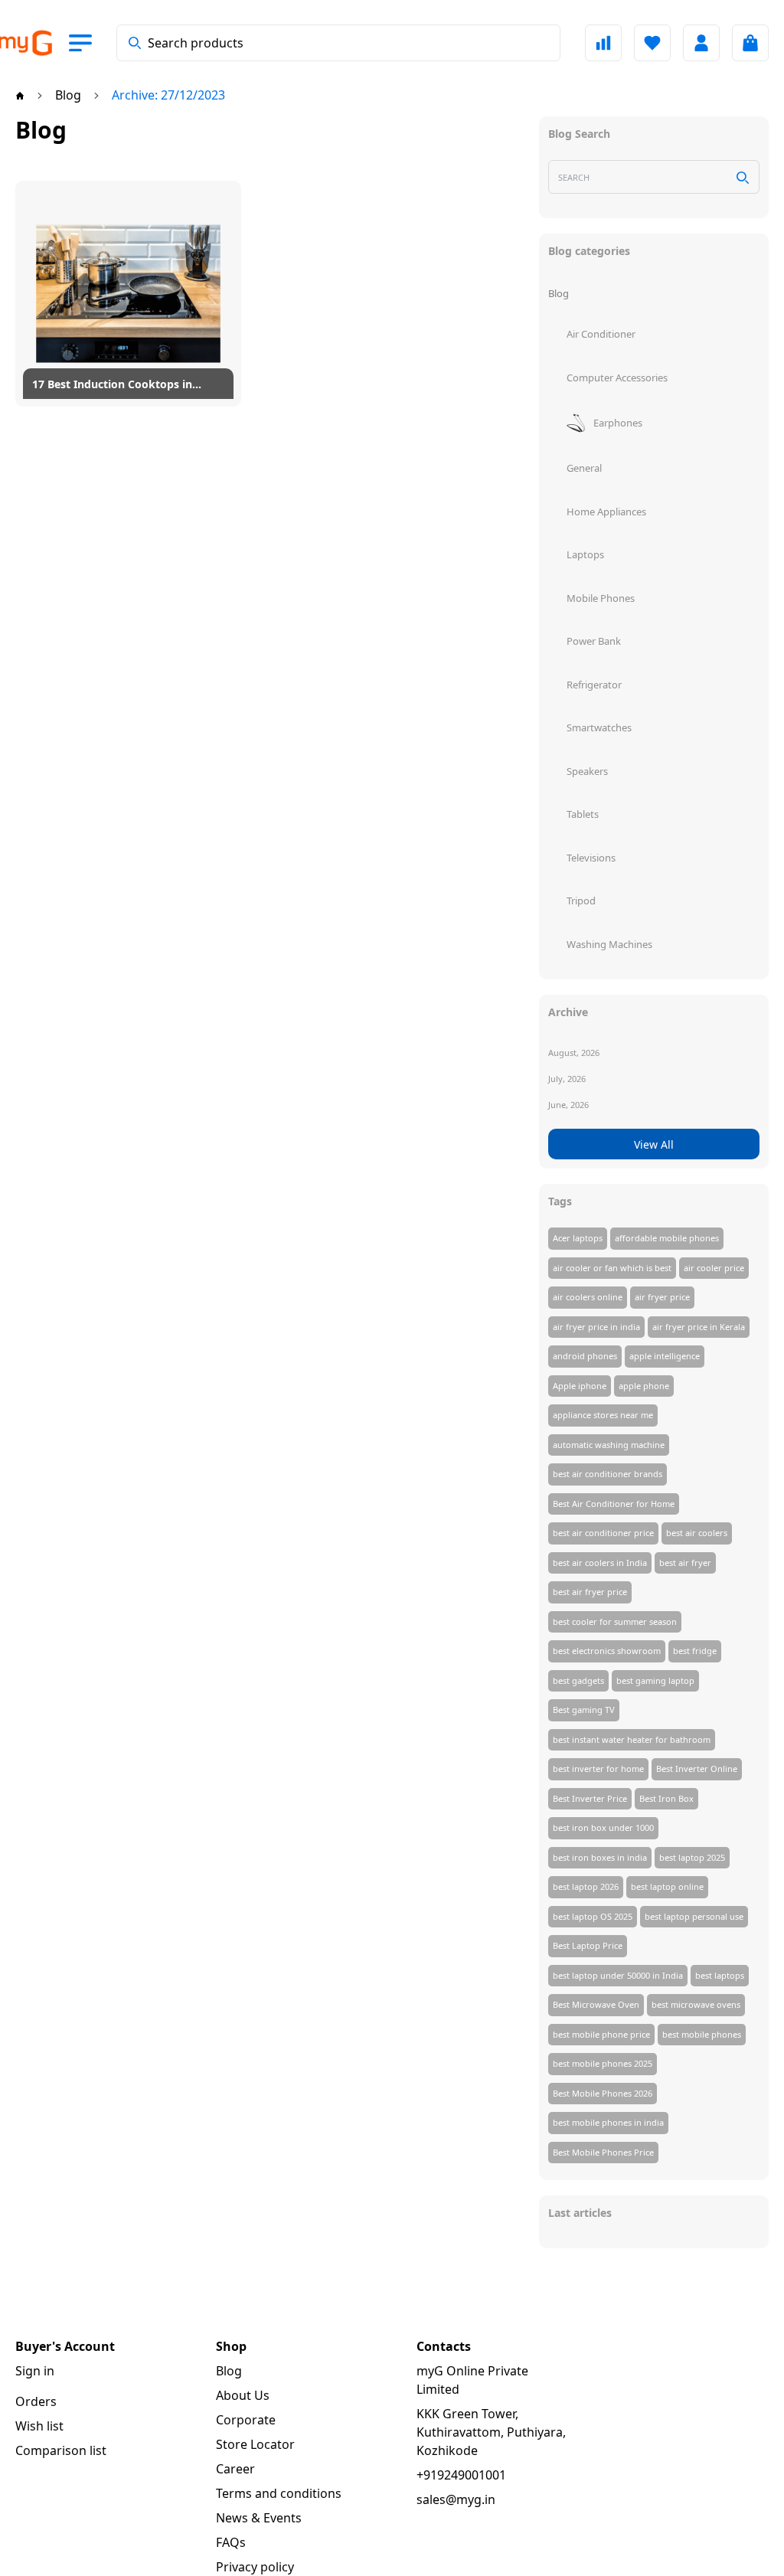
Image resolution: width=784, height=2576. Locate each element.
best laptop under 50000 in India (618, 1975)
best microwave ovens (696, 2004)
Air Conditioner (601, 334)
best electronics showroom (607, 1651)
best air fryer (685, 1563)
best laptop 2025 (692, 1857)
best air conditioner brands (608, 1474)
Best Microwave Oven (596, 2004)
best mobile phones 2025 (603, 2063)
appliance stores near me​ (603, 1415)
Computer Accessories (617, 378)
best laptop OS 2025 (593, 1916)
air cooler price (714, 1268)
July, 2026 (567, 1079)
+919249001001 (461, 2475)
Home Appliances (606, 512)
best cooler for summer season (615, 1621)
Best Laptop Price (588, 1945)
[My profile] (701, 43)
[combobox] (338, 43)
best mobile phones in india (608, 2122)
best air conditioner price (603, 1533)
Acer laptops (578, 1238)
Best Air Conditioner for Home (614, 1504)
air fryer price (662, 1297)
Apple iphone (580, 1386)
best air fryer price (590, 1592)
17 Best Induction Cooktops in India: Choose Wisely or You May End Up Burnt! (118, 384)
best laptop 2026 (586, 1886)
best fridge (695, 1651)
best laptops (720, 1975)
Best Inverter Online (697, 1769)
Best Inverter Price (590, 1798)
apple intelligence (665, 1356)
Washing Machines (609, 944)
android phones (585, 1356)
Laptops (585, 554)
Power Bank (594, 641)
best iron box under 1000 (603, 1827)
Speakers (587, 771)
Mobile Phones (601, 598)
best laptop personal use (694, 1916)
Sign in (35, 2371)
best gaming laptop (655, 1680)
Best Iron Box (666, 1798)
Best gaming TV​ (584, 1710)
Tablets (583, 814)
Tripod (581, 901)
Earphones (618, 423)
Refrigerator (594, 685)
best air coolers (697, 1533)
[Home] (20, 95)
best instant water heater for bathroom (632, 1739)
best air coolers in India (600, 1563)
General (584, 468)
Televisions (591, 858)
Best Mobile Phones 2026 (603, 2093)
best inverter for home (598, 1769)
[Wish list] (652, 43)
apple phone (644, 1386)
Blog (559, 293)
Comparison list (61, 2450)
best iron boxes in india (600, 1857)
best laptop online (667, 1886)
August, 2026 (574, 1053)
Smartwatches (599, 727)
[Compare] (603, 43)
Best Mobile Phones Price (603, 2152)
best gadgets (578, 1680)
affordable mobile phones (667, 1238)
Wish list (39, 2426)
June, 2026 (568, 1105)
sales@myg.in (456, 2499)
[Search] (135, 43)
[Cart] (750, 43)
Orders (36, 2401)
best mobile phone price (601, 2034)
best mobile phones (702, 2034)
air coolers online (588, 1297)
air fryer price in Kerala (699, 1327)
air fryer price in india (596, 1327)
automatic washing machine (609, 1445)
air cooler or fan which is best (612, 1268)
